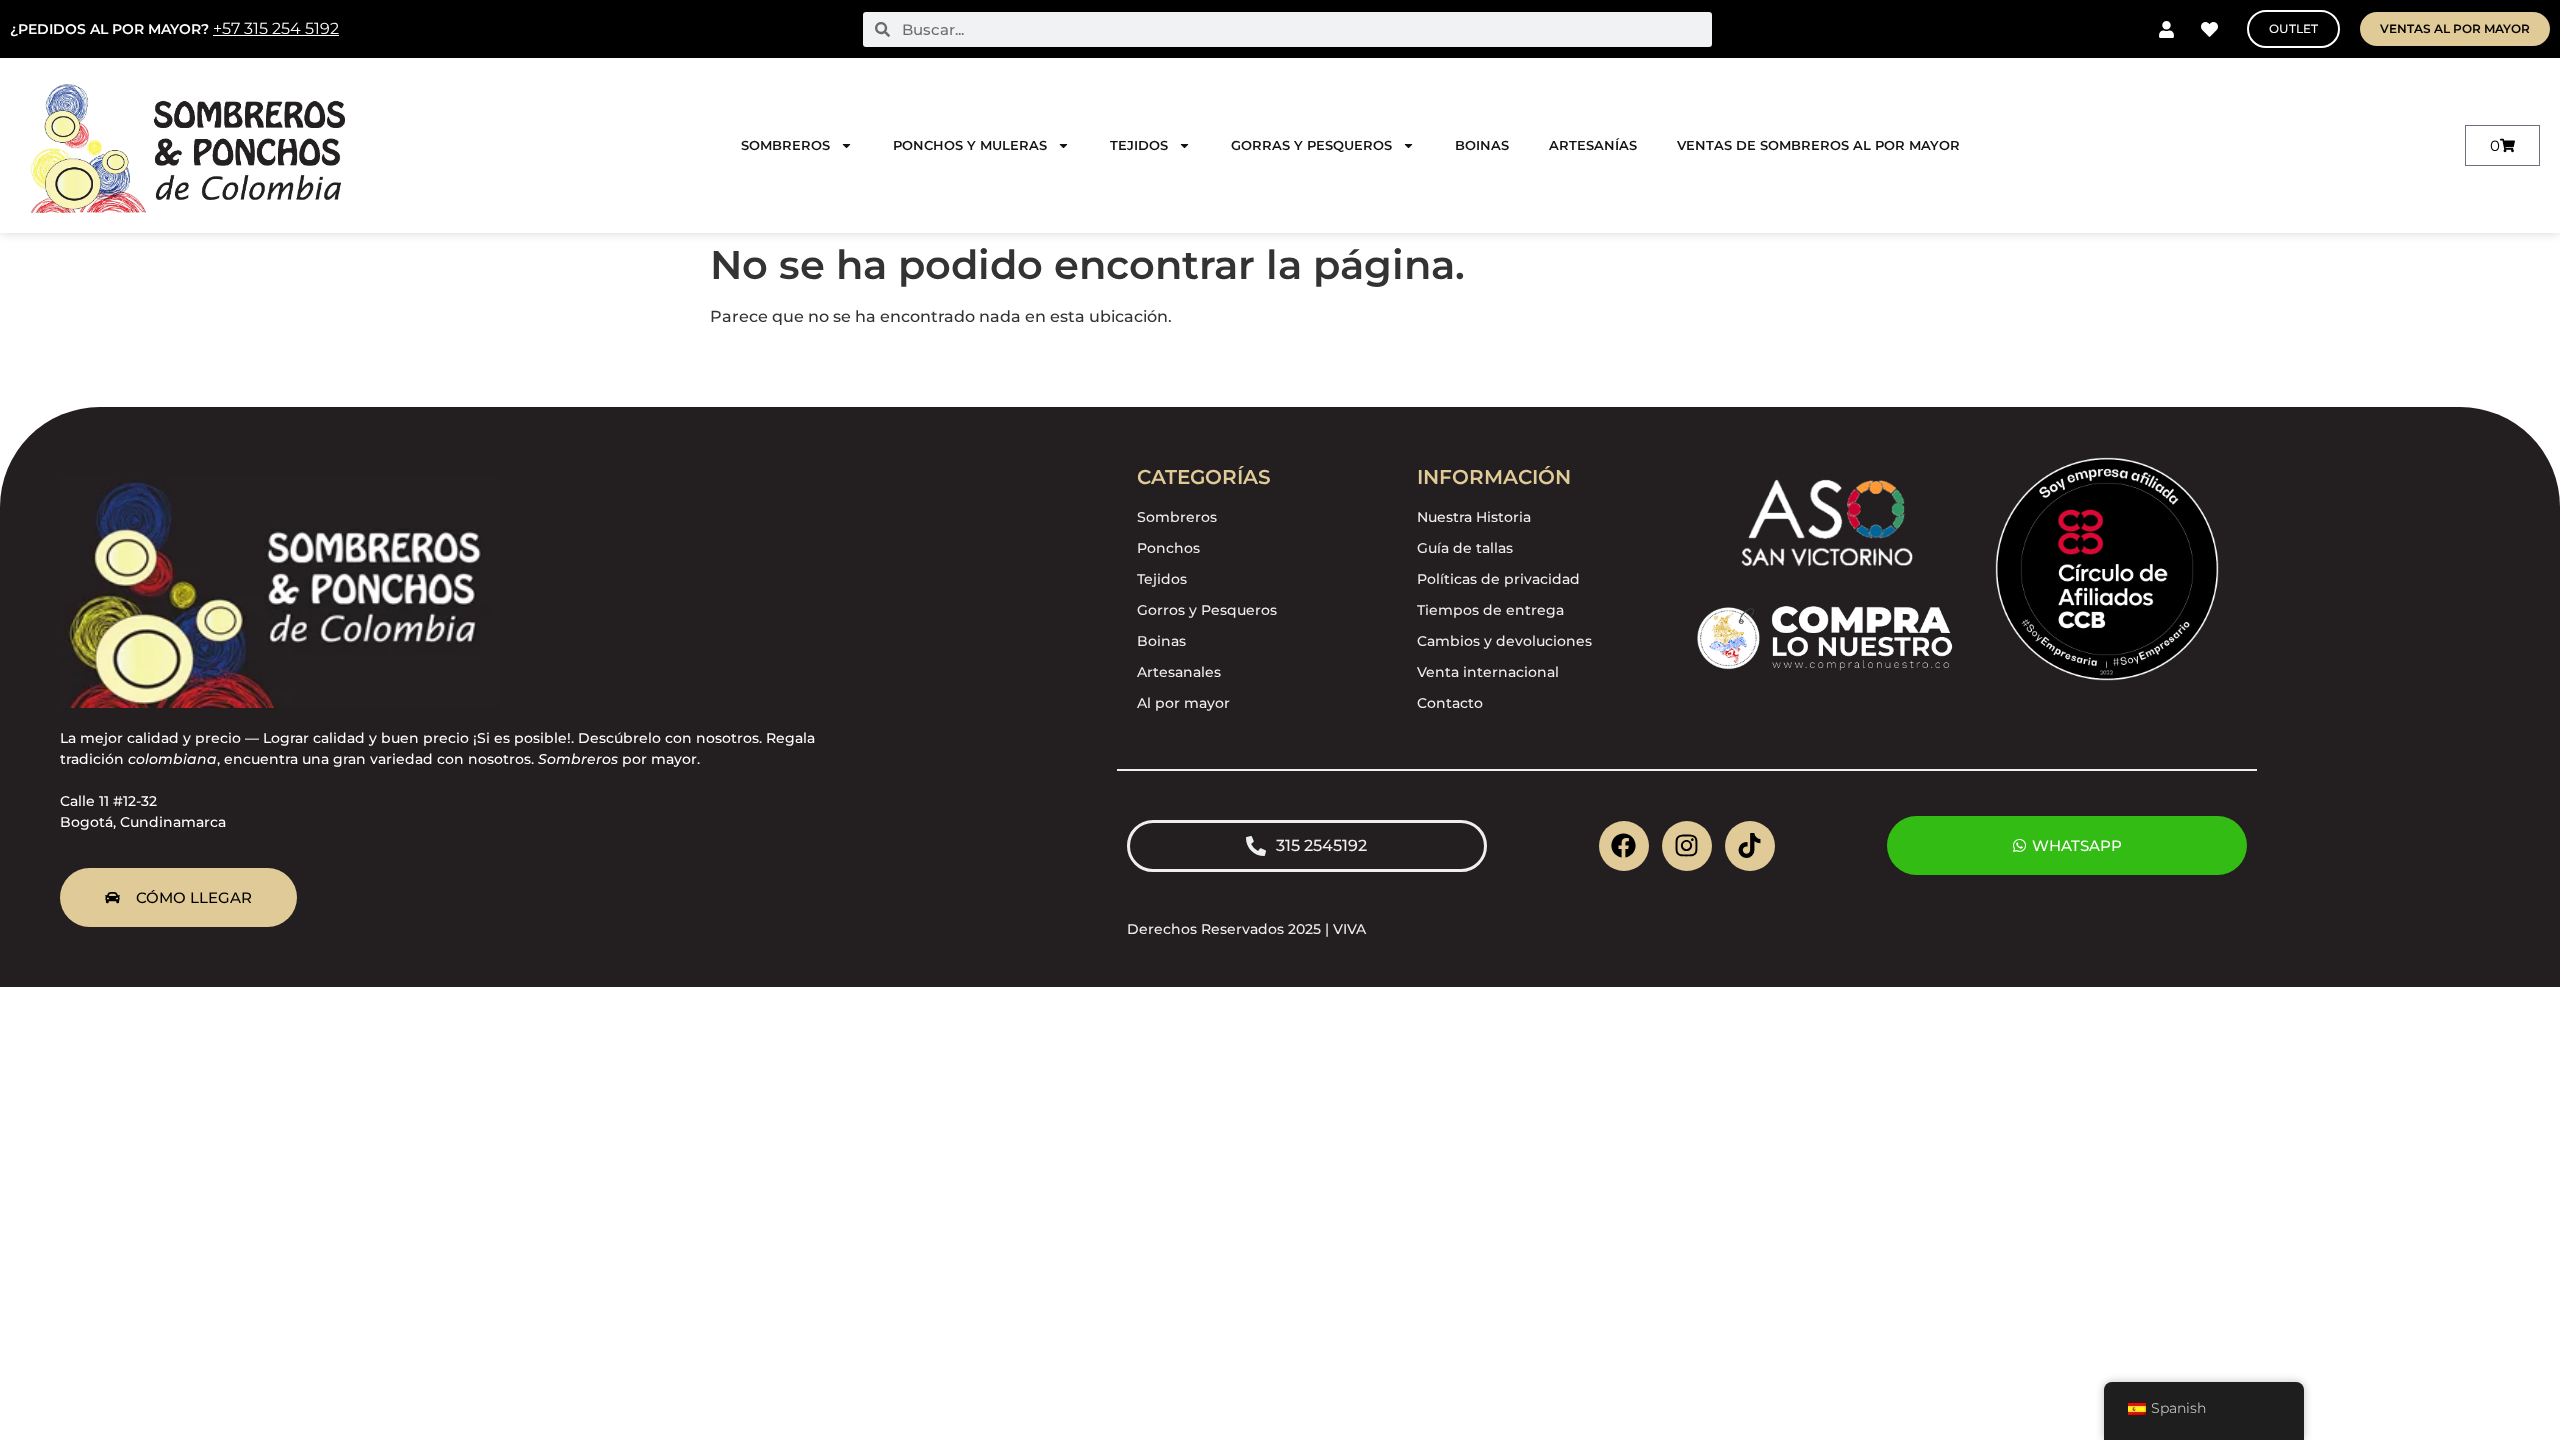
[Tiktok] (1750, 846)
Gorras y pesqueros (1311, 145)
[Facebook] (1624, 846)
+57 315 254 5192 (276, 28)
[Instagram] (1687, 846)
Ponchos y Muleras (970, 145)
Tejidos (1139, 145)
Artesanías (1593, 145)
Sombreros (785, 145)
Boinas (1482, 145)
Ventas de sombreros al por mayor (1818, 145)
